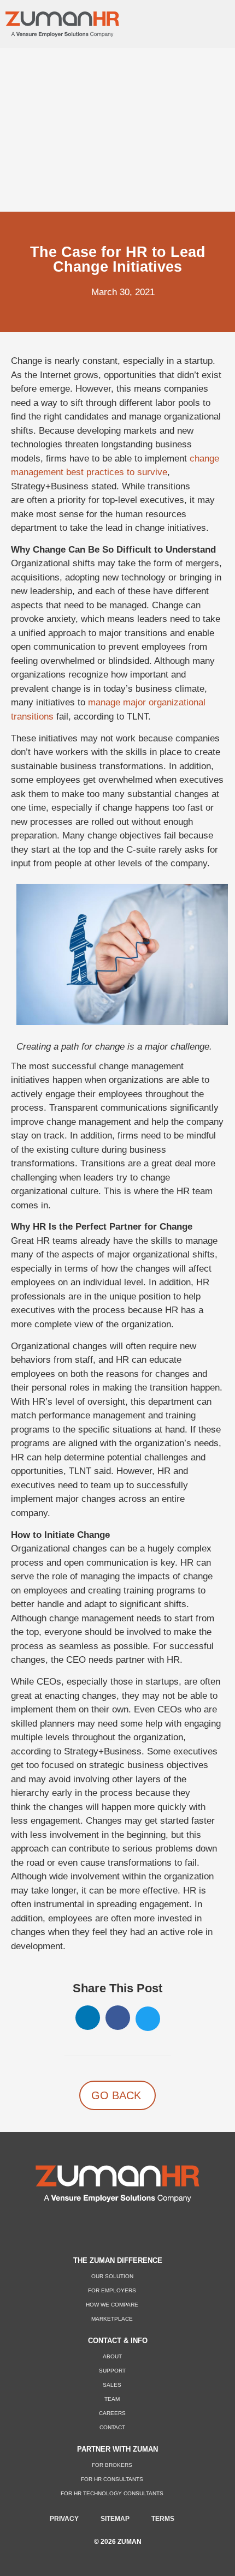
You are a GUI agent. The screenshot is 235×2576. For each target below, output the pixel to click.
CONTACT (112, 2427)
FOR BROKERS (112, 2465)
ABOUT (112, 2356)
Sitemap (115, 2519)
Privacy (64, 2519)
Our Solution (112, 2276)
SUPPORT (112, 2371)
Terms (163, 2519)
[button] (211, 21)
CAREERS (112, 2413)
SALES (112, 2385)
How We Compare (112, 2305)
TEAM (112, 2399)
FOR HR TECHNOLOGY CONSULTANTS (112, 2493)
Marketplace (112, 2319)
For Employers (112, 2290)
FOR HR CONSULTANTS (112, 2479)
